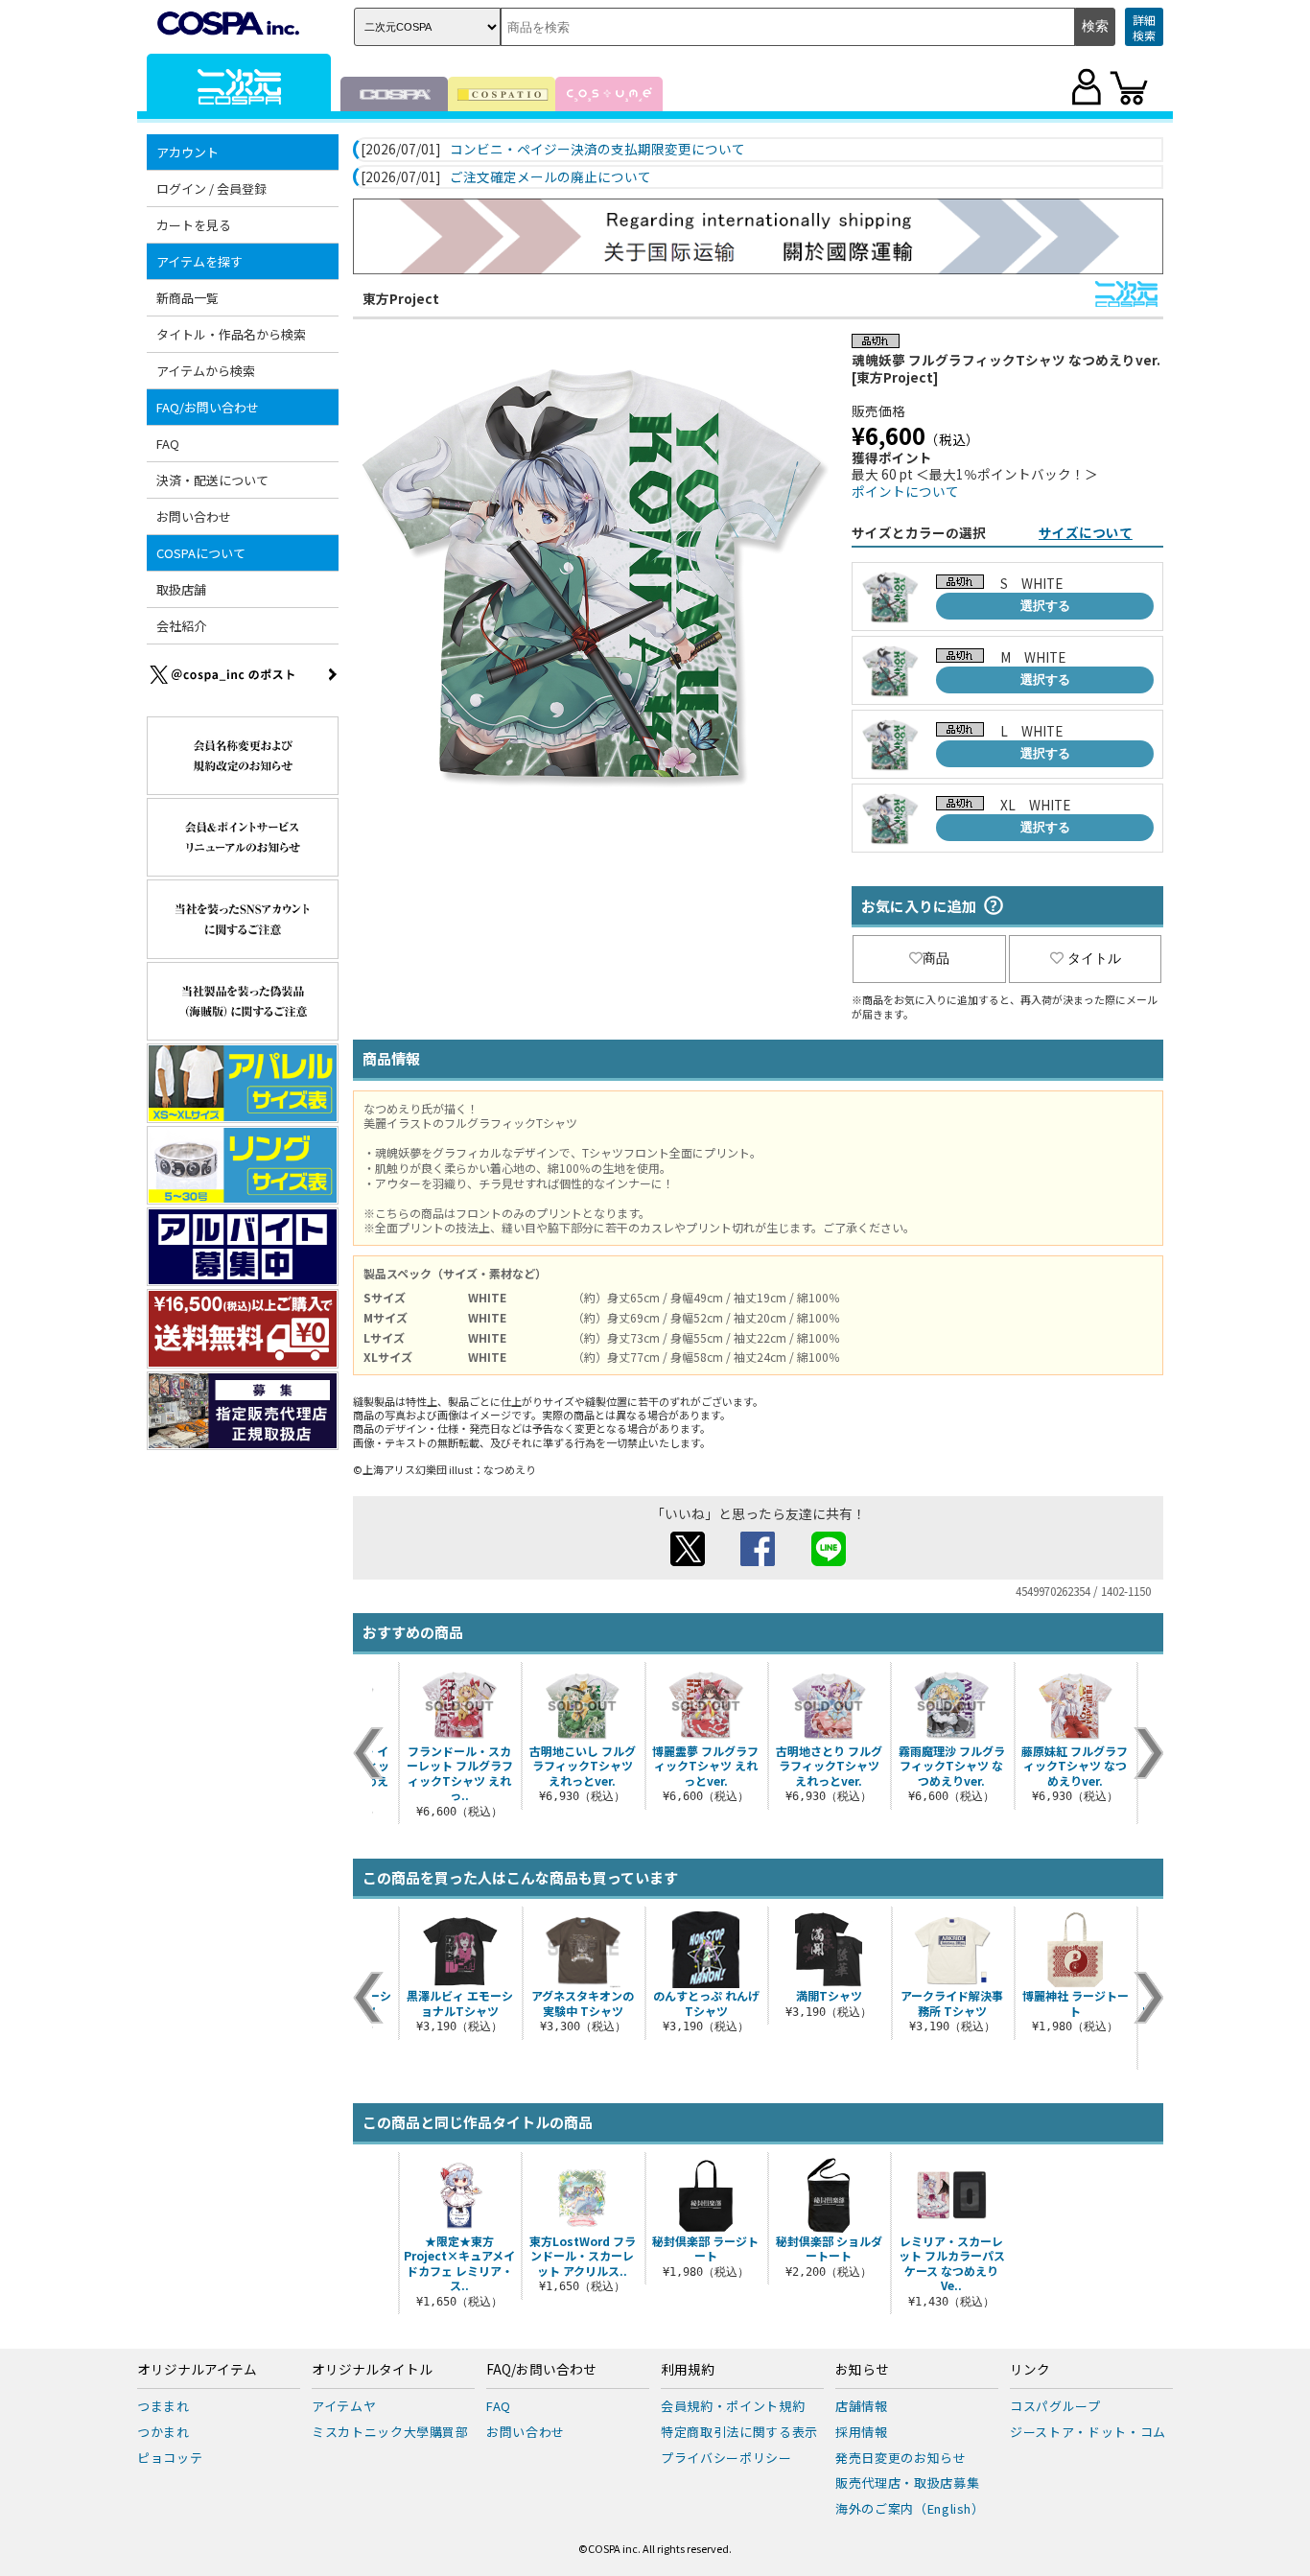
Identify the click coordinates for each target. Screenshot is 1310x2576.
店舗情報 (862, 2406)
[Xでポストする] (688, 1560)
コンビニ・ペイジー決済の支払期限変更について (597, 150)
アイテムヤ (344, 2406)
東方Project (401, 298)
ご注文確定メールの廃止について (550, 177)
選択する (1045, 606)
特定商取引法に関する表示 (739, 2432)
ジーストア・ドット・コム (1088, 2432)
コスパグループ (1055, 2406)
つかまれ (164, 2432)
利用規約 (688, 2370)
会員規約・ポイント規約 (733, 2406)
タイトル (1094, 958)
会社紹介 (181, 626)
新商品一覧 (187, 298)
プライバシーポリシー (726, 2458)
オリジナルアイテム (197, 2370)
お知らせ (862, 2370)
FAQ (168, 444)
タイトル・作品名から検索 (231, 334)
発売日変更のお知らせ (901, 2458)
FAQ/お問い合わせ (541, 2370)
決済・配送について (212, 480)
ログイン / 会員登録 (211, 188)
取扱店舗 (181, 589)
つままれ (164, 2406)
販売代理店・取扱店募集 (907, 2482)
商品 (936, 958)
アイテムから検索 (206, 371)
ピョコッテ (170, 2458)
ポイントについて (905, 491)
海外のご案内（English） (910, 2508)
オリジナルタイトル (372, 2370)
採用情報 (862, 2432)
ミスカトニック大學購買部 (390, 2432)
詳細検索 (1144, 27)
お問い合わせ (194, 516)
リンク (1030, 2370)
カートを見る (194, 225)
